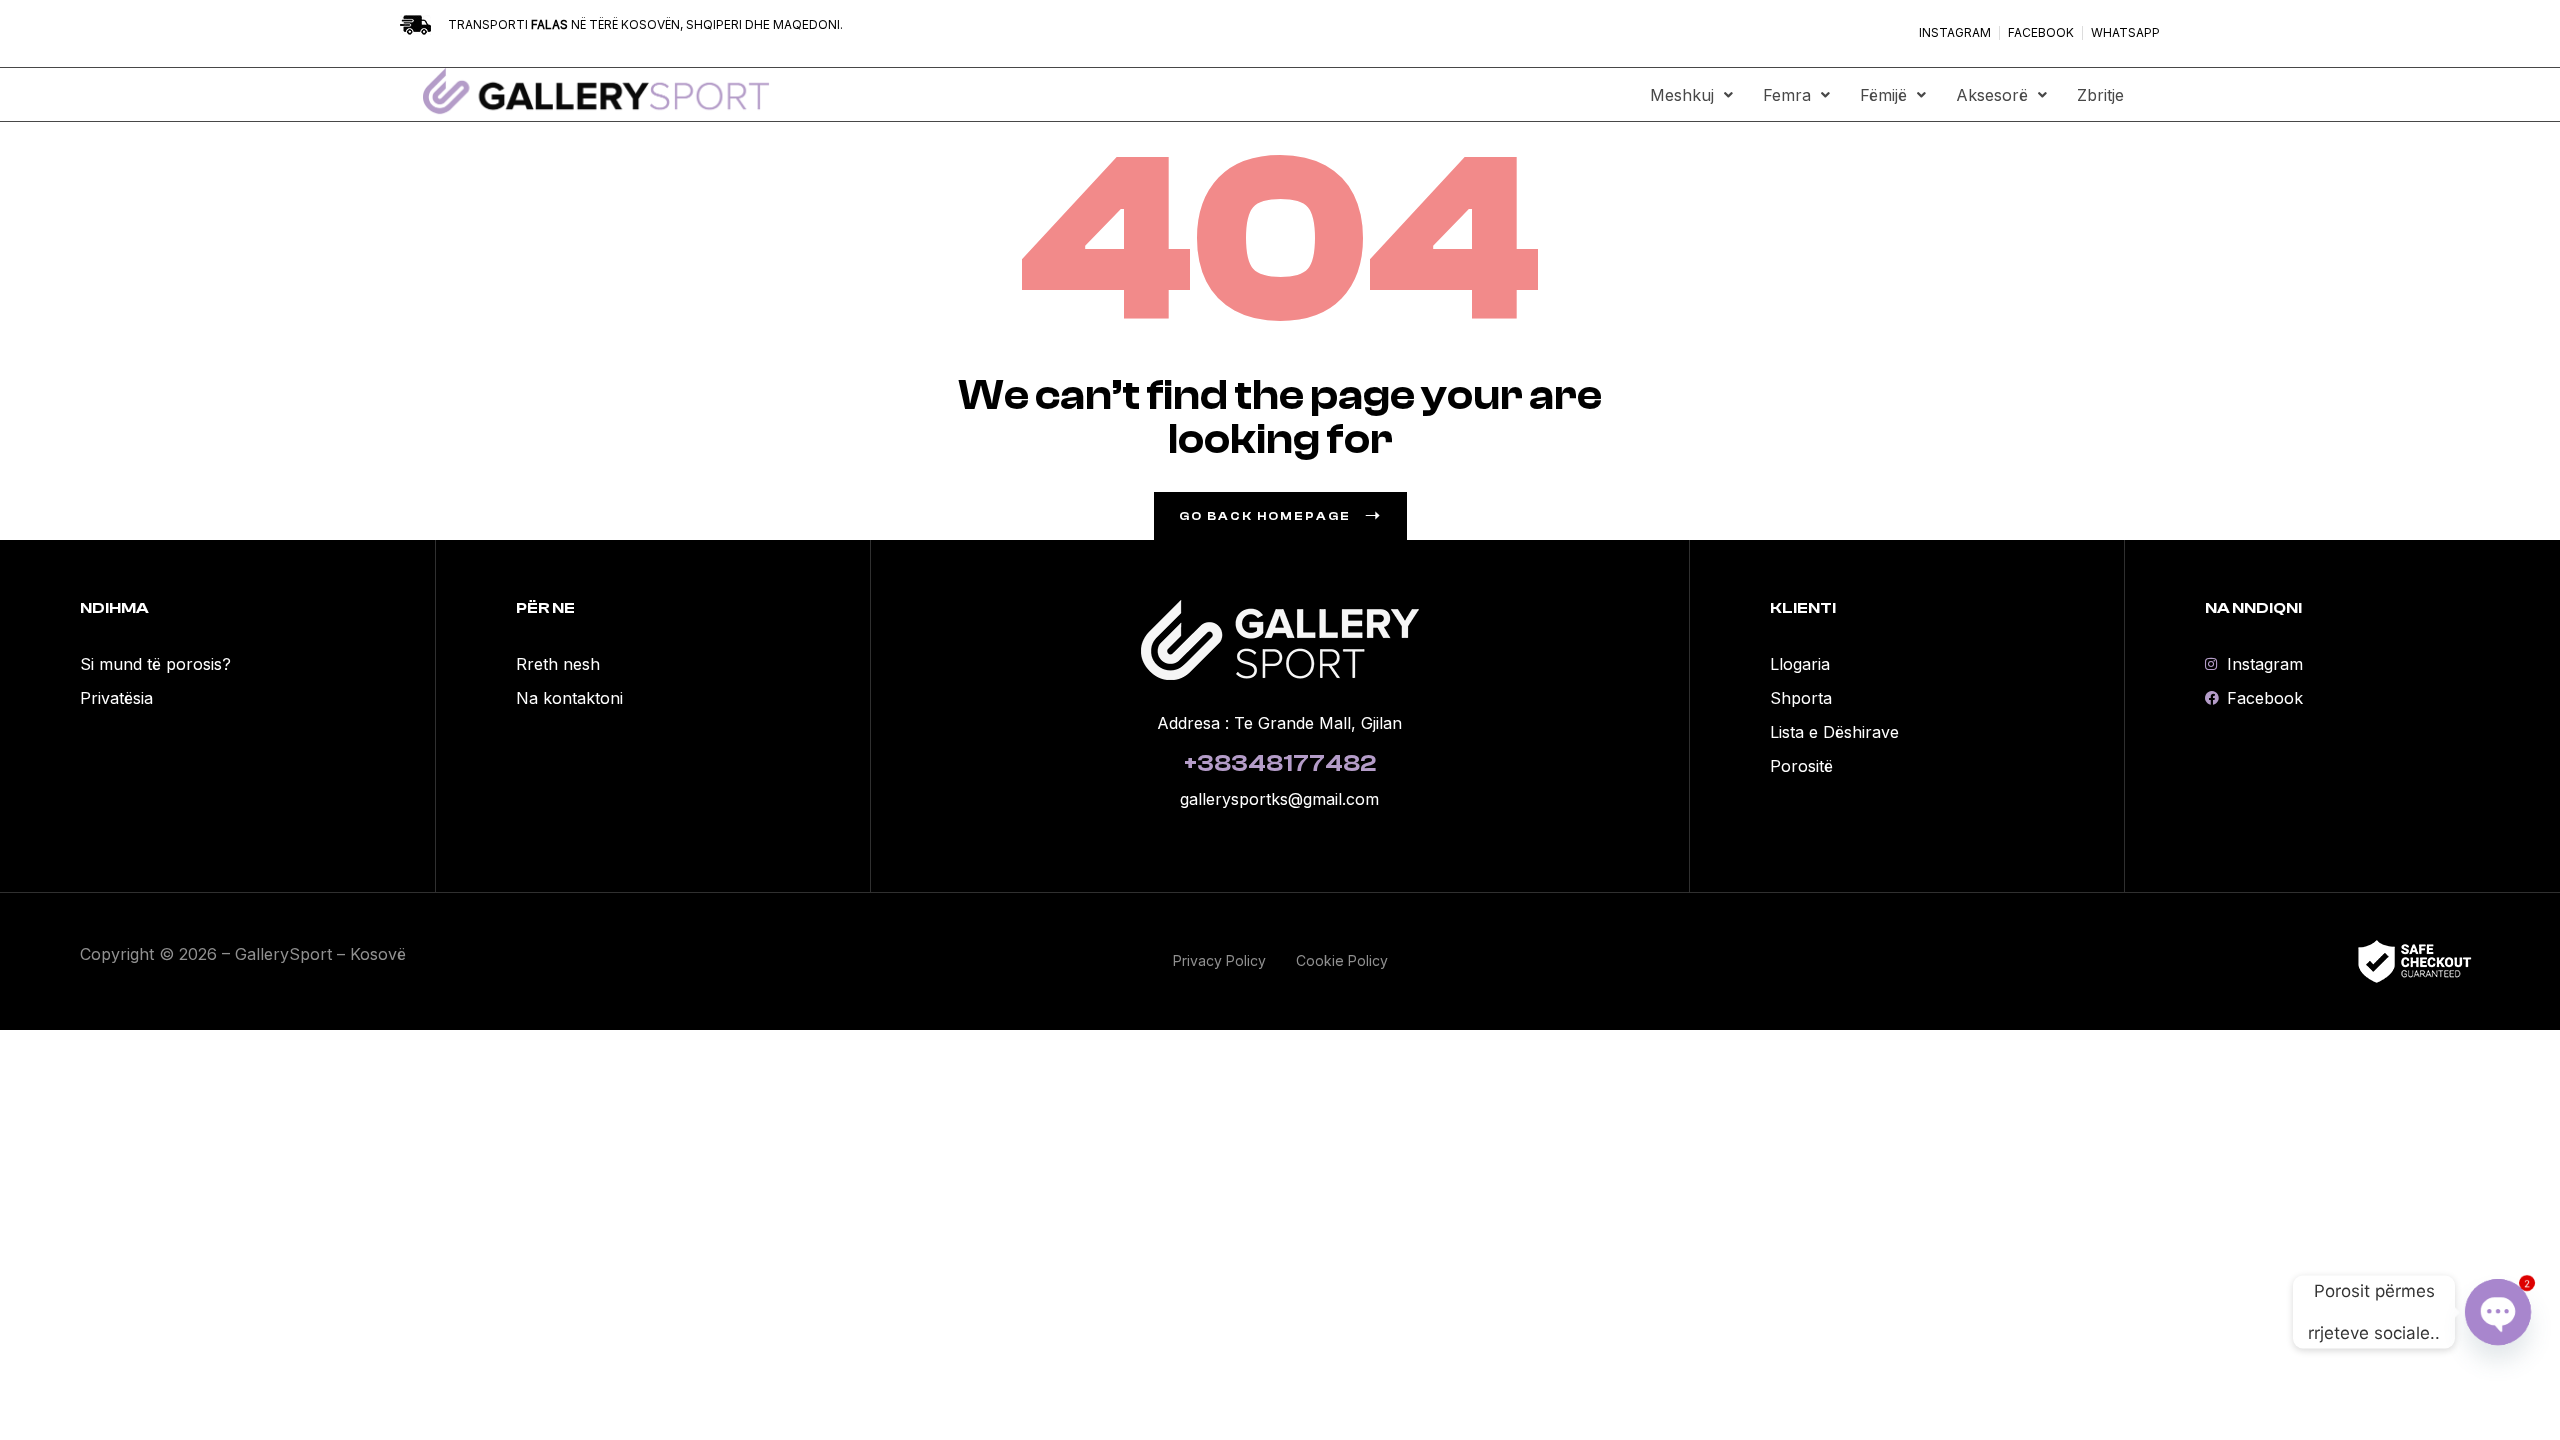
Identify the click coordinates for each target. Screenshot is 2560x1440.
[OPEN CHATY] (2498, 1312)
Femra (1787, 95)
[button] (1691, 95)
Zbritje (2100, 95)
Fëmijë (1883, 95)
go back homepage (1265, 516)
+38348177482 (1280, 763)
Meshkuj (1682, 95)
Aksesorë (1992, 95)
